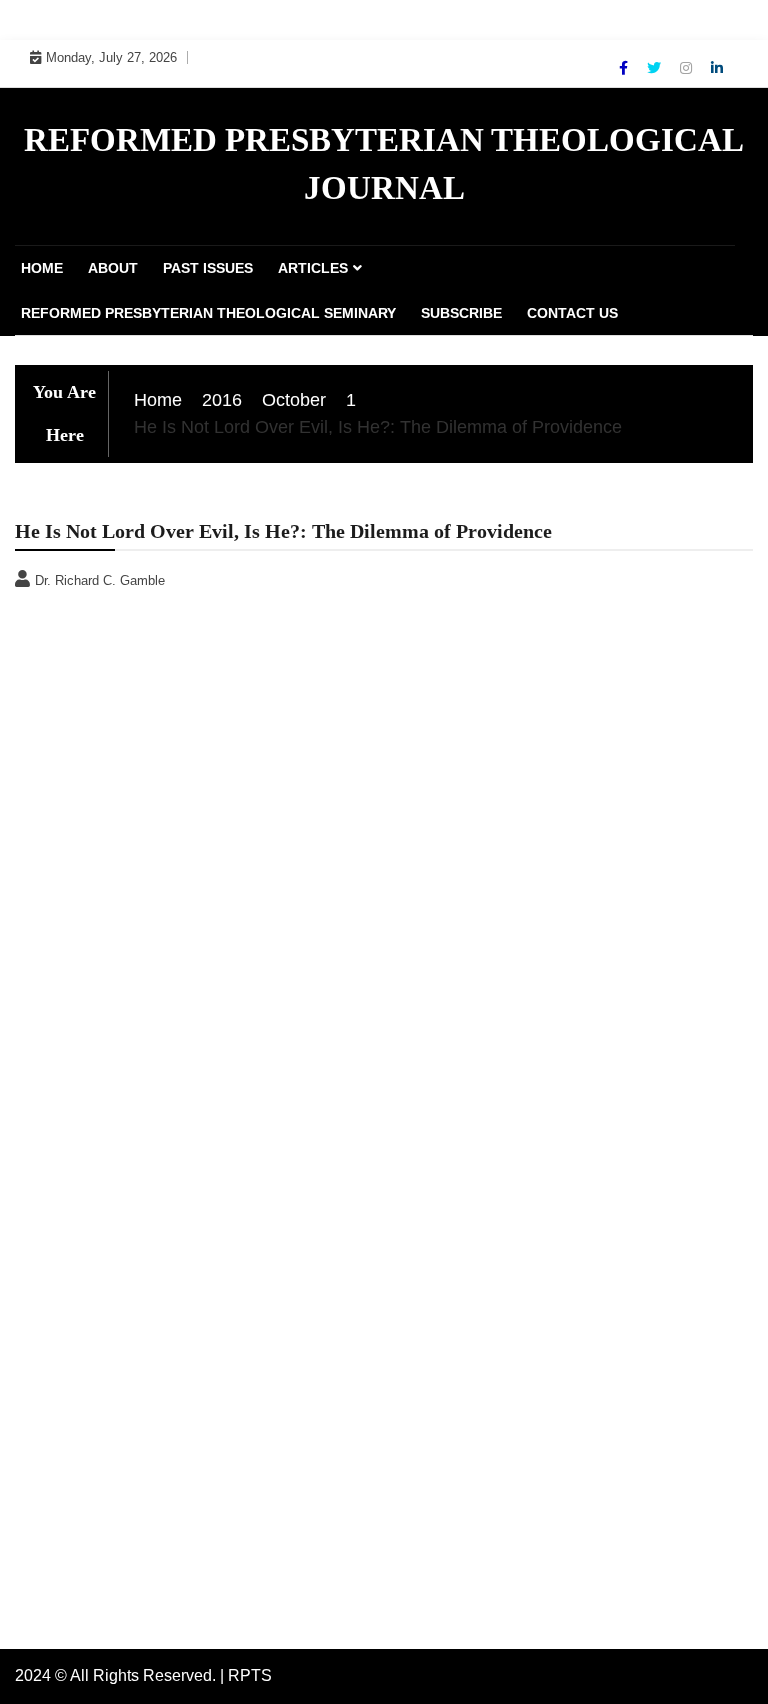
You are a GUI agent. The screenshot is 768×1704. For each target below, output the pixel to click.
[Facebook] (625, 68)
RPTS (250, 1675)
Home (42, 268)
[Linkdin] (717, 68)
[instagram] (688, 68)
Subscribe (461, 313)
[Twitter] (656, 68)
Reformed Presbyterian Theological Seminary (208, 313)
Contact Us (572, 313)
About (113, 268)
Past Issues (208, 268)
